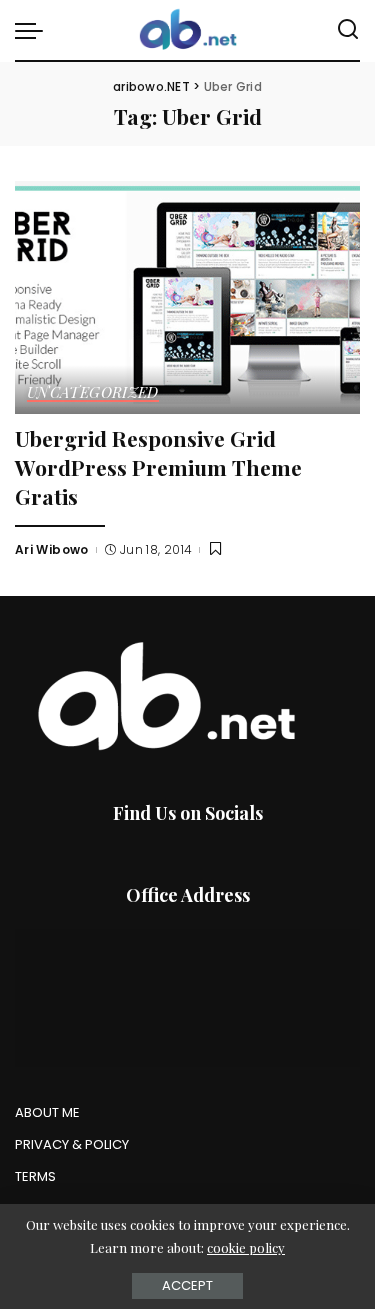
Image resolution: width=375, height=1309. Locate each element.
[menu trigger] (34, 30)
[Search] (348, 30)
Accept (187, 1285)
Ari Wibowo (52, 549)
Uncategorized (93, 393)
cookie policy (246, 1247)
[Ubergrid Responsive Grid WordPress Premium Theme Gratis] (187, 297)
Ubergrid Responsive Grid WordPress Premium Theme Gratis (158, 466)
